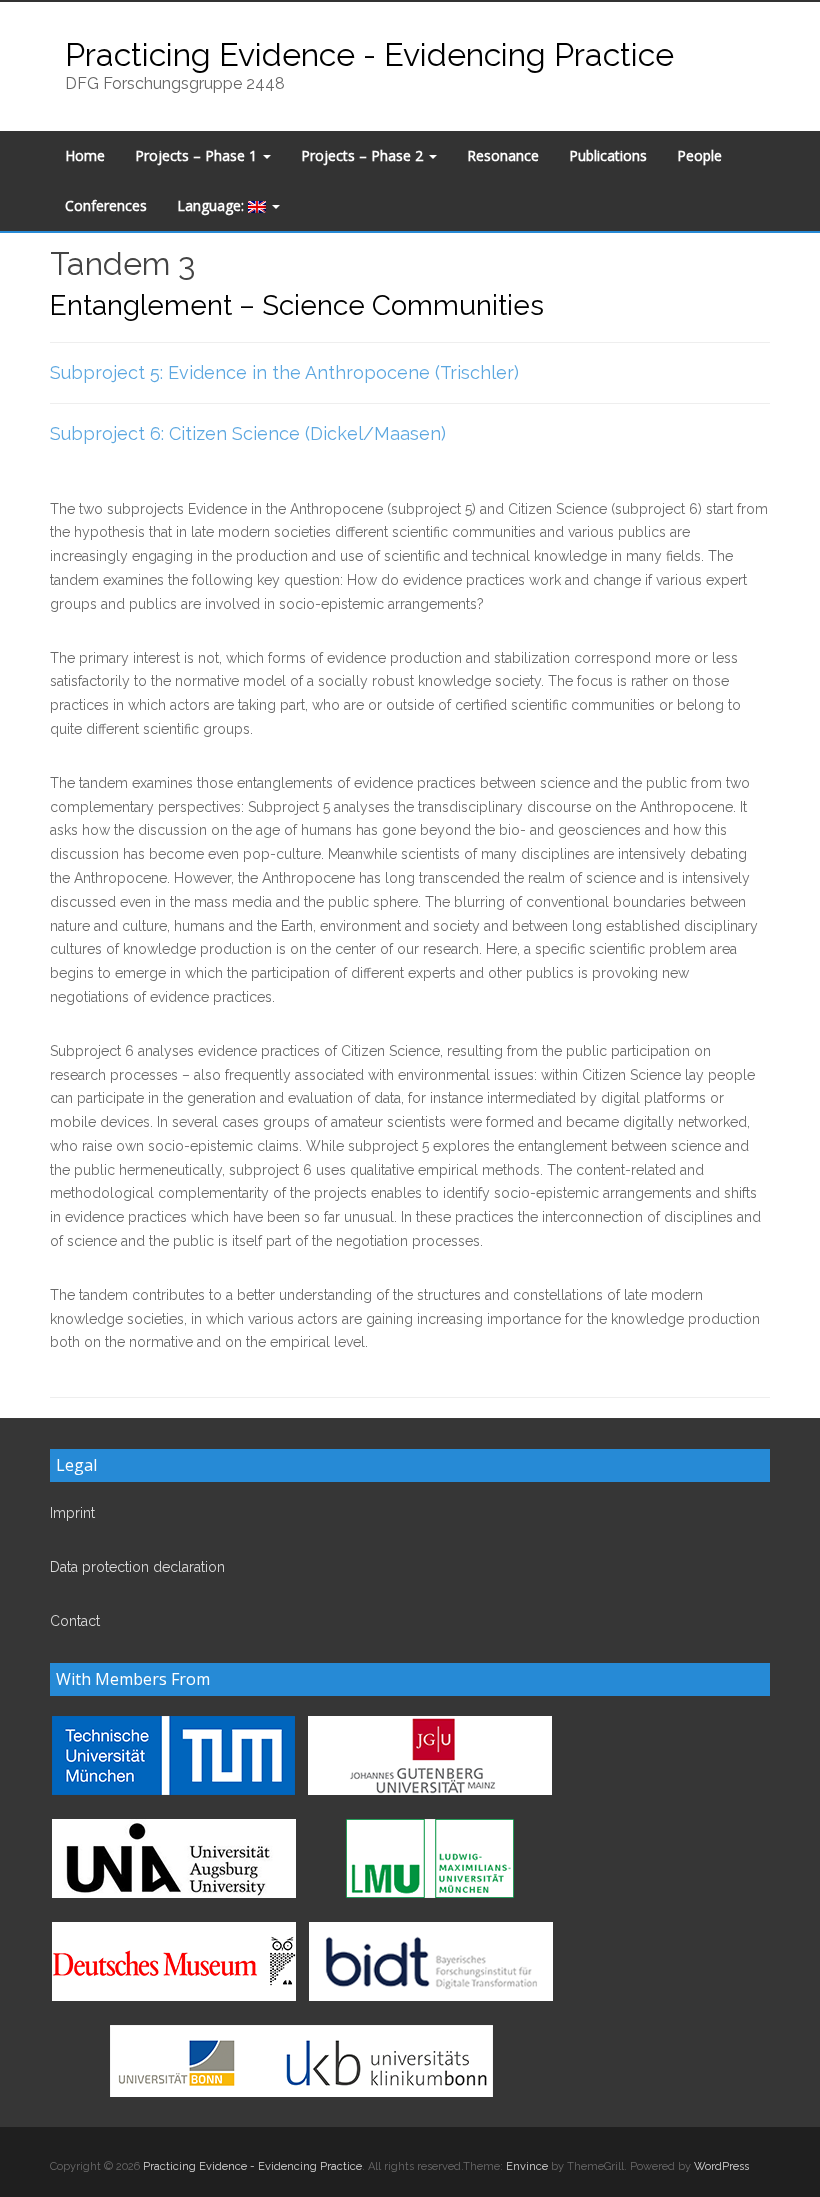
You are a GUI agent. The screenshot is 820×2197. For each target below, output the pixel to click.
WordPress (721, 2166)
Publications (608, 155)
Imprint (72, 1513)
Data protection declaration (137, 1567)
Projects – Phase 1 (198, 155)
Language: (212, 205)
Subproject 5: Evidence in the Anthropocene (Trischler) (284, 372)
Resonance (503, 155)
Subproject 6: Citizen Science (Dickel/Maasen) (248, 433)
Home (85, 155)
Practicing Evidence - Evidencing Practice (369, 54)
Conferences (106, 205)
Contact (75, 1621)
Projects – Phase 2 (364, 155)
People (699, 155)
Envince (527, 2166)
